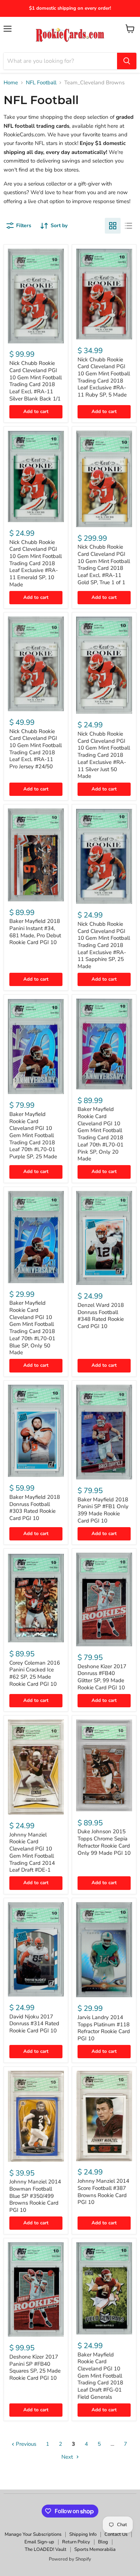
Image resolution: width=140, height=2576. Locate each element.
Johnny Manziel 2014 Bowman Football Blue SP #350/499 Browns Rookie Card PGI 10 (35, 2196)
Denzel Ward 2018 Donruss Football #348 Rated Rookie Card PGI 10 (101, 1316)
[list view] (129, 226)
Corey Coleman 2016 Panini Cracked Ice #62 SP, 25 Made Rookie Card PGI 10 (35, 1673)
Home (11, 83)
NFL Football (41, 83)
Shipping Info (83, 2534)
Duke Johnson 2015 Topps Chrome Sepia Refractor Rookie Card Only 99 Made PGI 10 (104, 1842)
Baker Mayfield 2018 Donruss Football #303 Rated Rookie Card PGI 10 (35, 1508)
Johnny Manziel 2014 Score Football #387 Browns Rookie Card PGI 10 (103, 2192)
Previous (25, 2444)
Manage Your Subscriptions (33, 2534)
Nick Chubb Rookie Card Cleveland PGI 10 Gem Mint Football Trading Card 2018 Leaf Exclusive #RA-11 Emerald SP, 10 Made (36, 563)
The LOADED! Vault (46, 2549)
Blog (103, 2542)
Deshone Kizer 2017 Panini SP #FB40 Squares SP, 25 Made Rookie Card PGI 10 (35, 2367)
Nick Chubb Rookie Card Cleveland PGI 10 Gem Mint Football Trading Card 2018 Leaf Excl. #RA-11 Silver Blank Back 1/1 (36, 381)
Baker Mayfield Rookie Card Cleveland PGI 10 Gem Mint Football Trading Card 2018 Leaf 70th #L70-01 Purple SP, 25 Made (33, 1135)
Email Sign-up (39, 2542)
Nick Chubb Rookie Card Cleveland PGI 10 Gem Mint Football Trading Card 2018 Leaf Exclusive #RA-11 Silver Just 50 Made (104, 755)
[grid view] (113, 226)
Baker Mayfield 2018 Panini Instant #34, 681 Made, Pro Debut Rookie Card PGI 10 (35, 932)
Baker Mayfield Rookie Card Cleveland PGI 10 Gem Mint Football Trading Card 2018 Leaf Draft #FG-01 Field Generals (100, 2376)
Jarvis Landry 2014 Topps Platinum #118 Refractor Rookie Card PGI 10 (104, 2028)
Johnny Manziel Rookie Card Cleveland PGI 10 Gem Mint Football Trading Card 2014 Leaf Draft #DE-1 (32, 1852)
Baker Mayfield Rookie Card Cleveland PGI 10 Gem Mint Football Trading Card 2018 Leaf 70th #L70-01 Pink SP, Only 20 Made (101, 1134)
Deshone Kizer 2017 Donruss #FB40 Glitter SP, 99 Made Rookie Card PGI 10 (102, 1677)
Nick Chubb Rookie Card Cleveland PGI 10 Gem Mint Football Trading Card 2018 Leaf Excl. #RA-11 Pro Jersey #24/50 (36, 749)
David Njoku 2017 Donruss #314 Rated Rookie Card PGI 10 (34, 2024)
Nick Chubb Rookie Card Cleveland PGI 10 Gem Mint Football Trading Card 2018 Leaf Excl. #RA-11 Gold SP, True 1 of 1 (104, 564)
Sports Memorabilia (95, 2549)
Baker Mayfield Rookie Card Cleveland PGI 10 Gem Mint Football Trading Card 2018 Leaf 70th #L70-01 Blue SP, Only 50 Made (32, 1328)
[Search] (127, 61)
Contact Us (116, 2534)
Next (68, 2457)
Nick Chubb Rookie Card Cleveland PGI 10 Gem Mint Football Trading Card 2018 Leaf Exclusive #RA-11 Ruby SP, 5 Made (104, 377)
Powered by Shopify (70, 2559)
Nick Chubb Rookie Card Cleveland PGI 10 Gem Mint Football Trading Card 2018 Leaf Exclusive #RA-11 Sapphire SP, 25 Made (104, 945)
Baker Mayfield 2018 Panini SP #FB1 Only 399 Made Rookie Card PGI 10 (103, 1510)
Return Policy (76, 2542)
